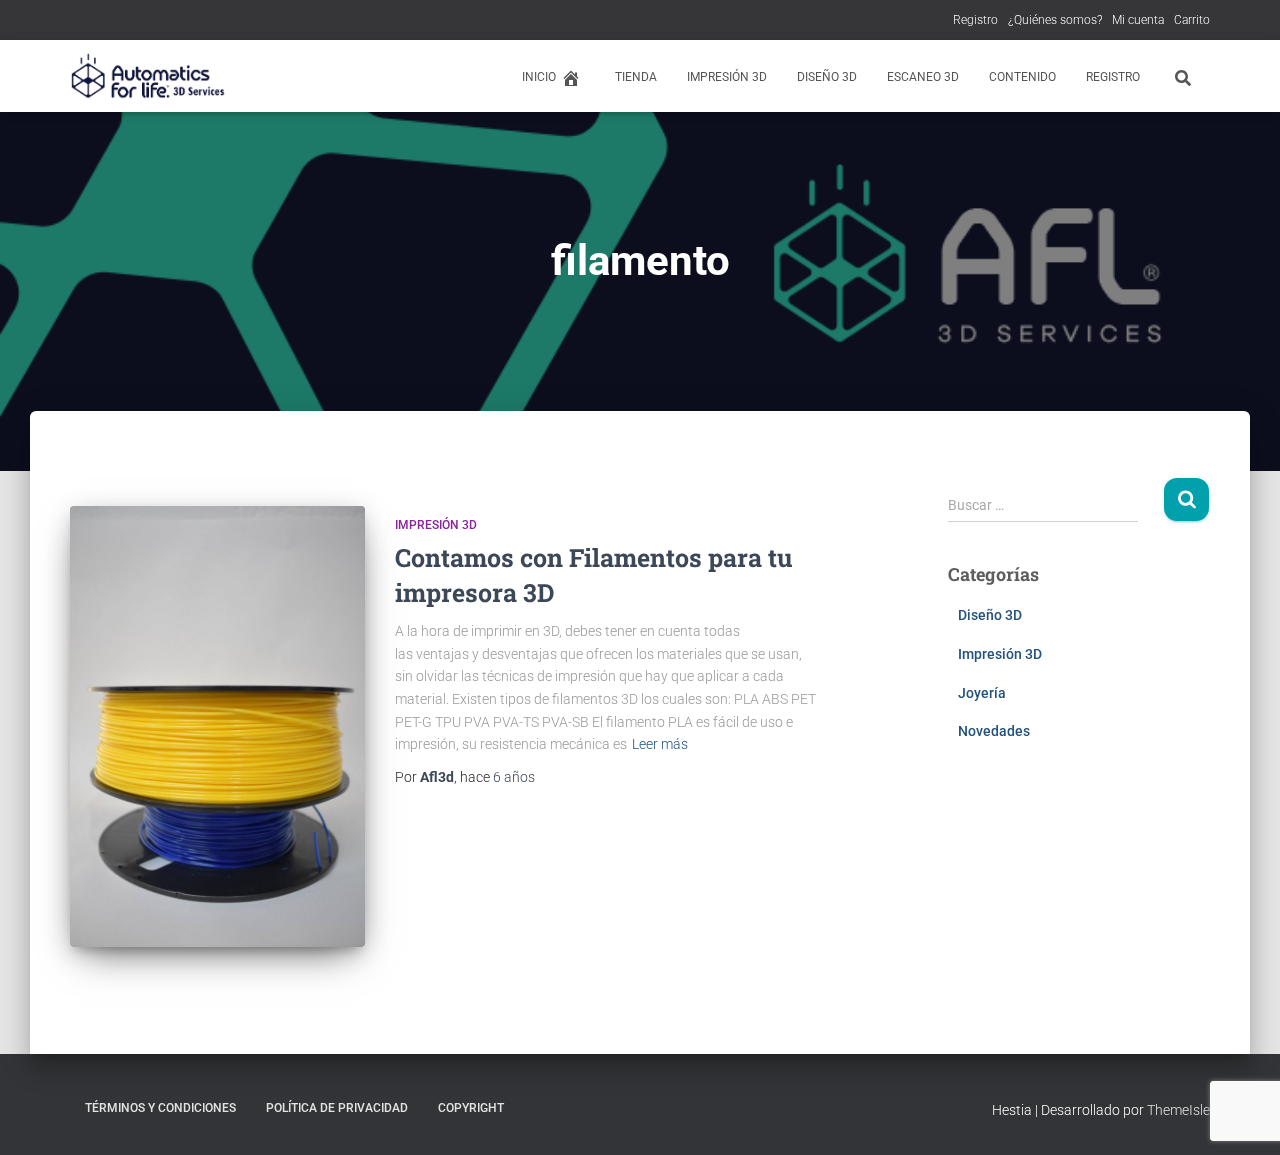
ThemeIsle (1178, 1110)
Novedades (994, 731)
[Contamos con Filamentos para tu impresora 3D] (217, 727)
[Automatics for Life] (149, 76)
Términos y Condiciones (160, 1108)
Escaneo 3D (923, 77)
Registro (975, 20)
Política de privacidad (337, 1108)
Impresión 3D (727, 77)
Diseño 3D (827, 77)
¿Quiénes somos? (1055, 20)
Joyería (982, 693)
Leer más (660, 744)
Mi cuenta (1138, 20)
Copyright (471, 1108)
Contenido (1022, 77)
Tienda (636, 77)
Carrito (1192, 20)
